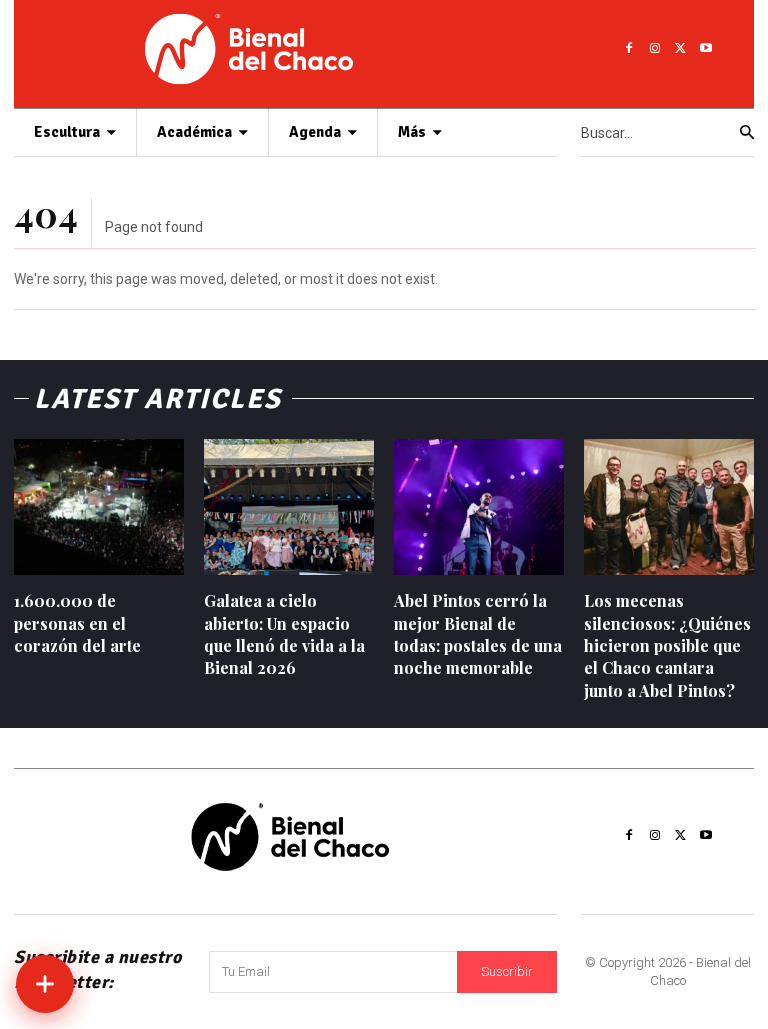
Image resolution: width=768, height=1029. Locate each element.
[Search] (747, 133)
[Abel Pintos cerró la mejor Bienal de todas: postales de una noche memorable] (479, 507)
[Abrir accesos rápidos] (45, 984)
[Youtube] (706, 49)
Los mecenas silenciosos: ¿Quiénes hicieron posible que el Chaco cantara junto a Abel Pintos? (667, 645)
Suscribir (507, 971)
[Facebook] (629, 49)
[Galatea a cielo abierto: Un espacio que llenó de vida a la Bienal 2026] (289, 507)
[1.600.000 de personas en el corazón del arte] (99, 507)
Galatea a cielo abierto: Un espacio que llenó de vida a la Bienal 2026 (284, 634)
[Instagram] (655, 49)
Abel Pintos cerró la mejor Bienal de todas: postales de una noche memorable (478, 634)
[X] (681, 49)
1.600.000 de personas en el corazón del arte (77, 623)
